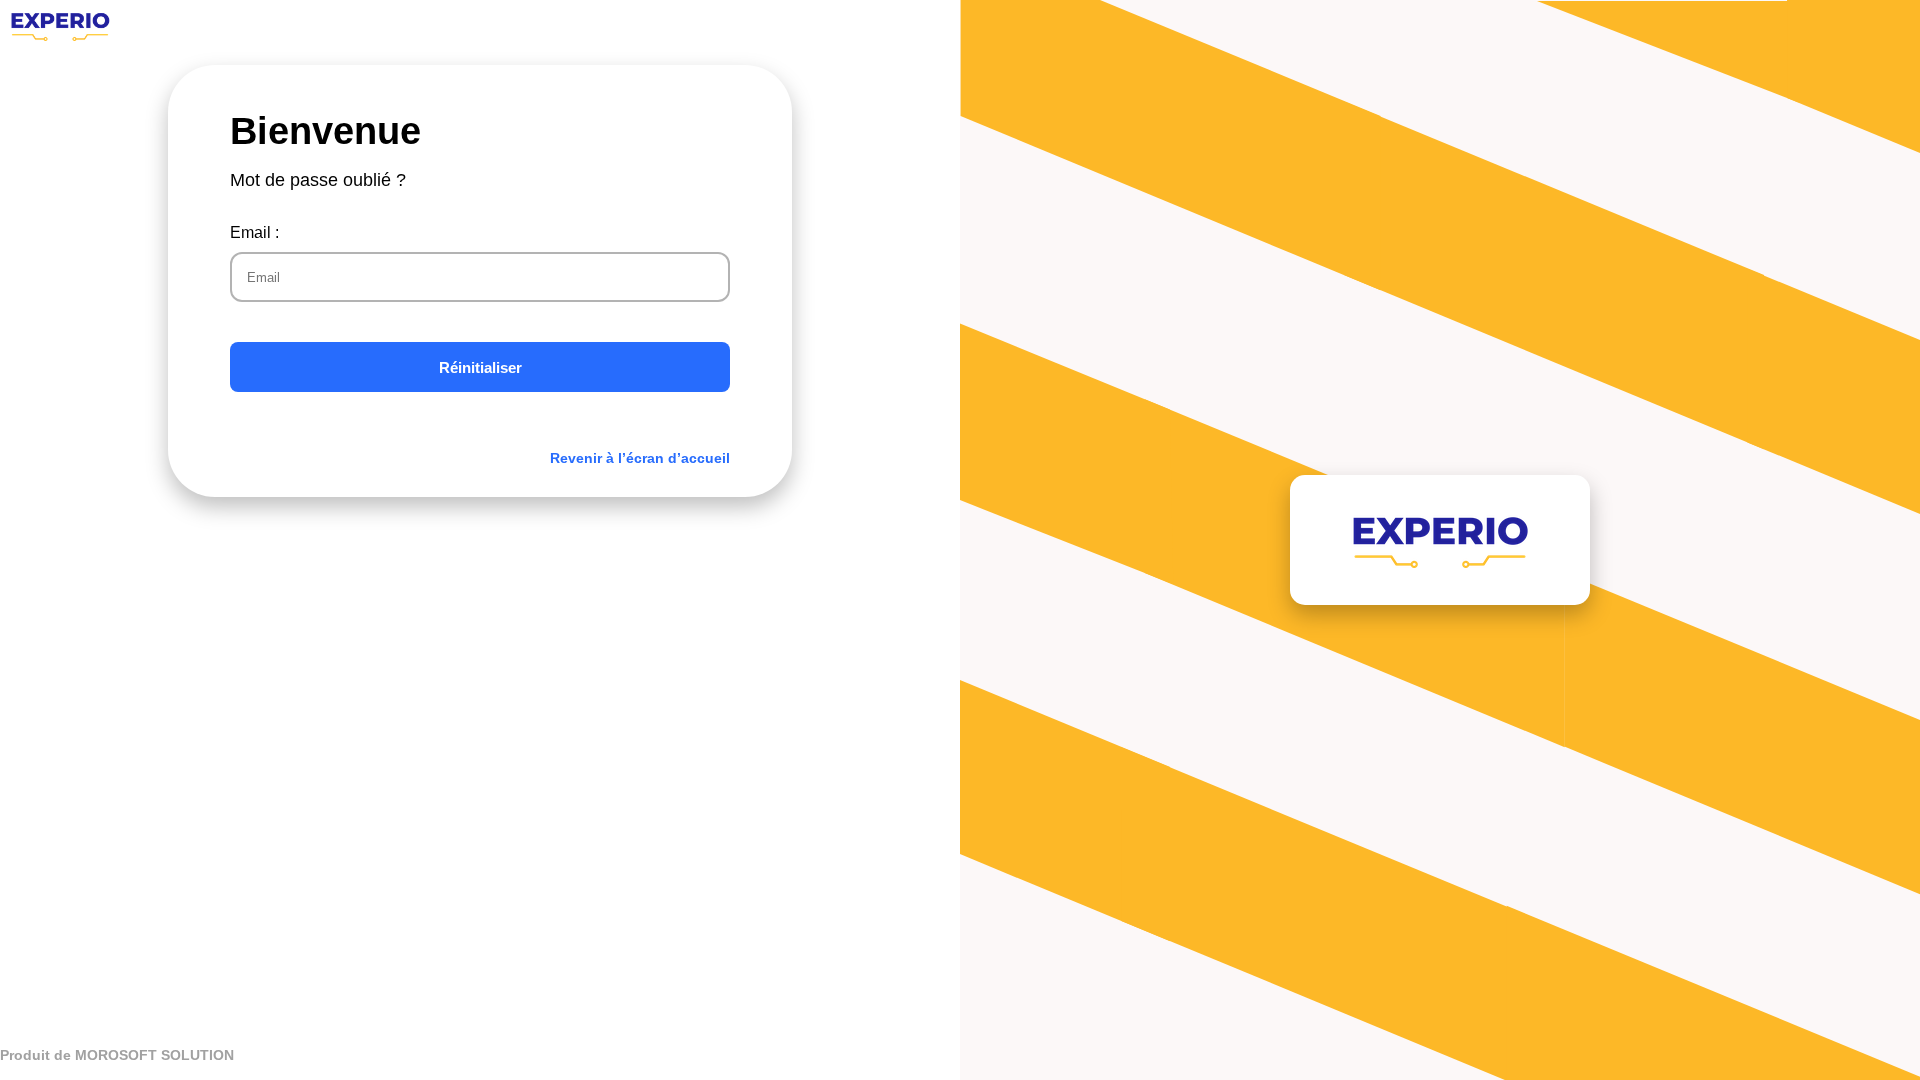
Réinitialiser (480, 367)
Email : (254, 232)
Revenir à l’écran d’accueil (640, 458)
